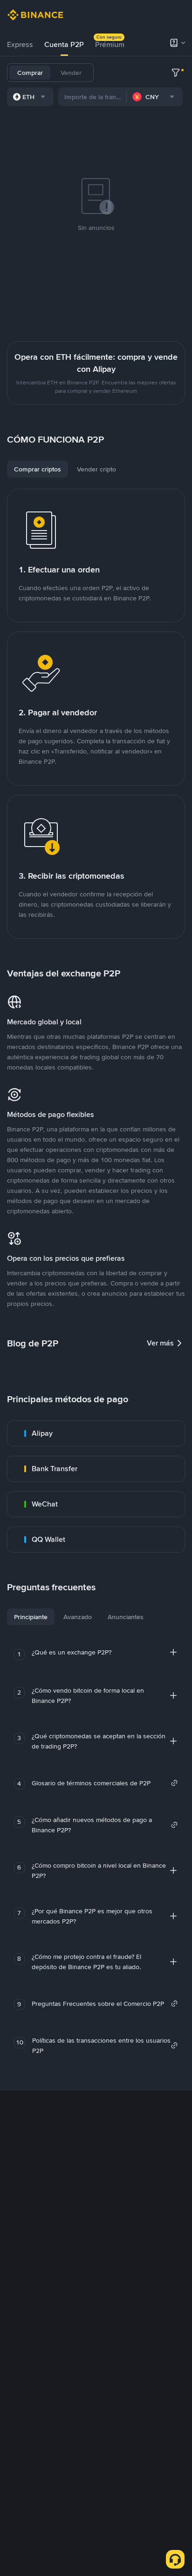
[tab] (20, 45)
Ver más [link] (160, 1343)
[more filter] (176, 73)
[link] (96, 1433)
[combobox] (30, 97)
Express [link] (20, 44)
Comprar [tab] (30, 73)
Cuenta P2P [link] (64, 44)
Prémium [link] (110, 44)
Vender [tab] (71, 73)
